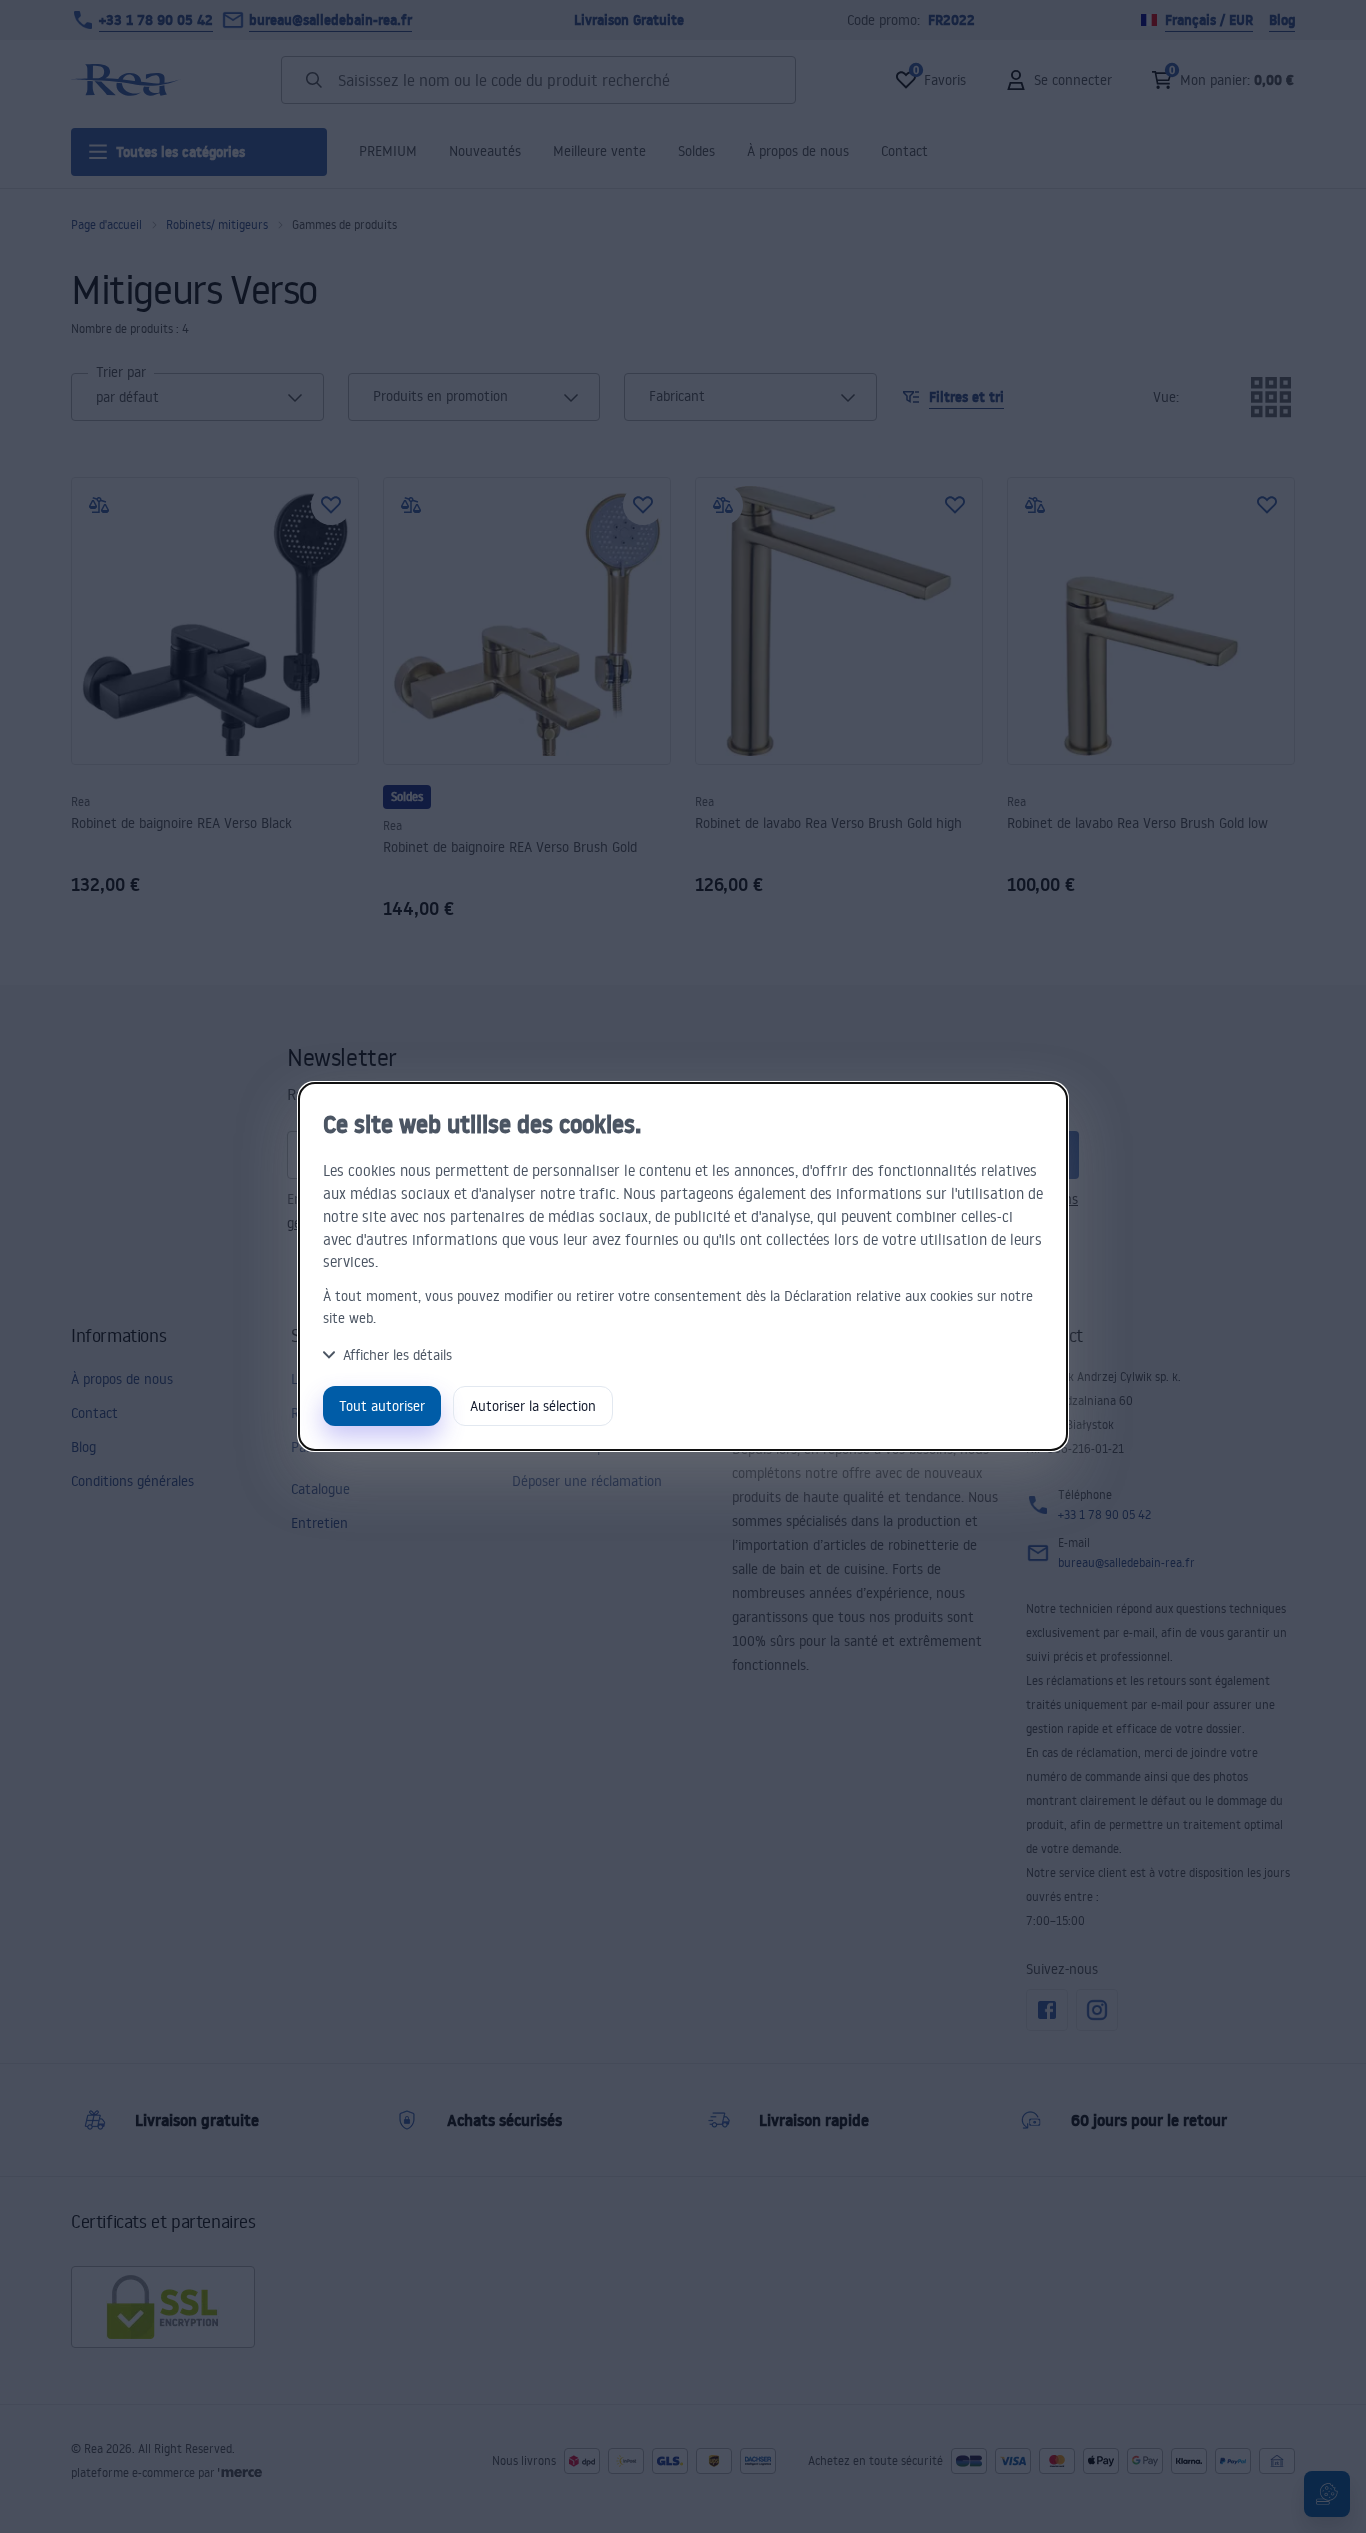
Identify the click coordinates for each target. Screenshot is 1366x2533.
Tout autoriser (382, 1405)
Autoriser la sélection (533, 1405)
